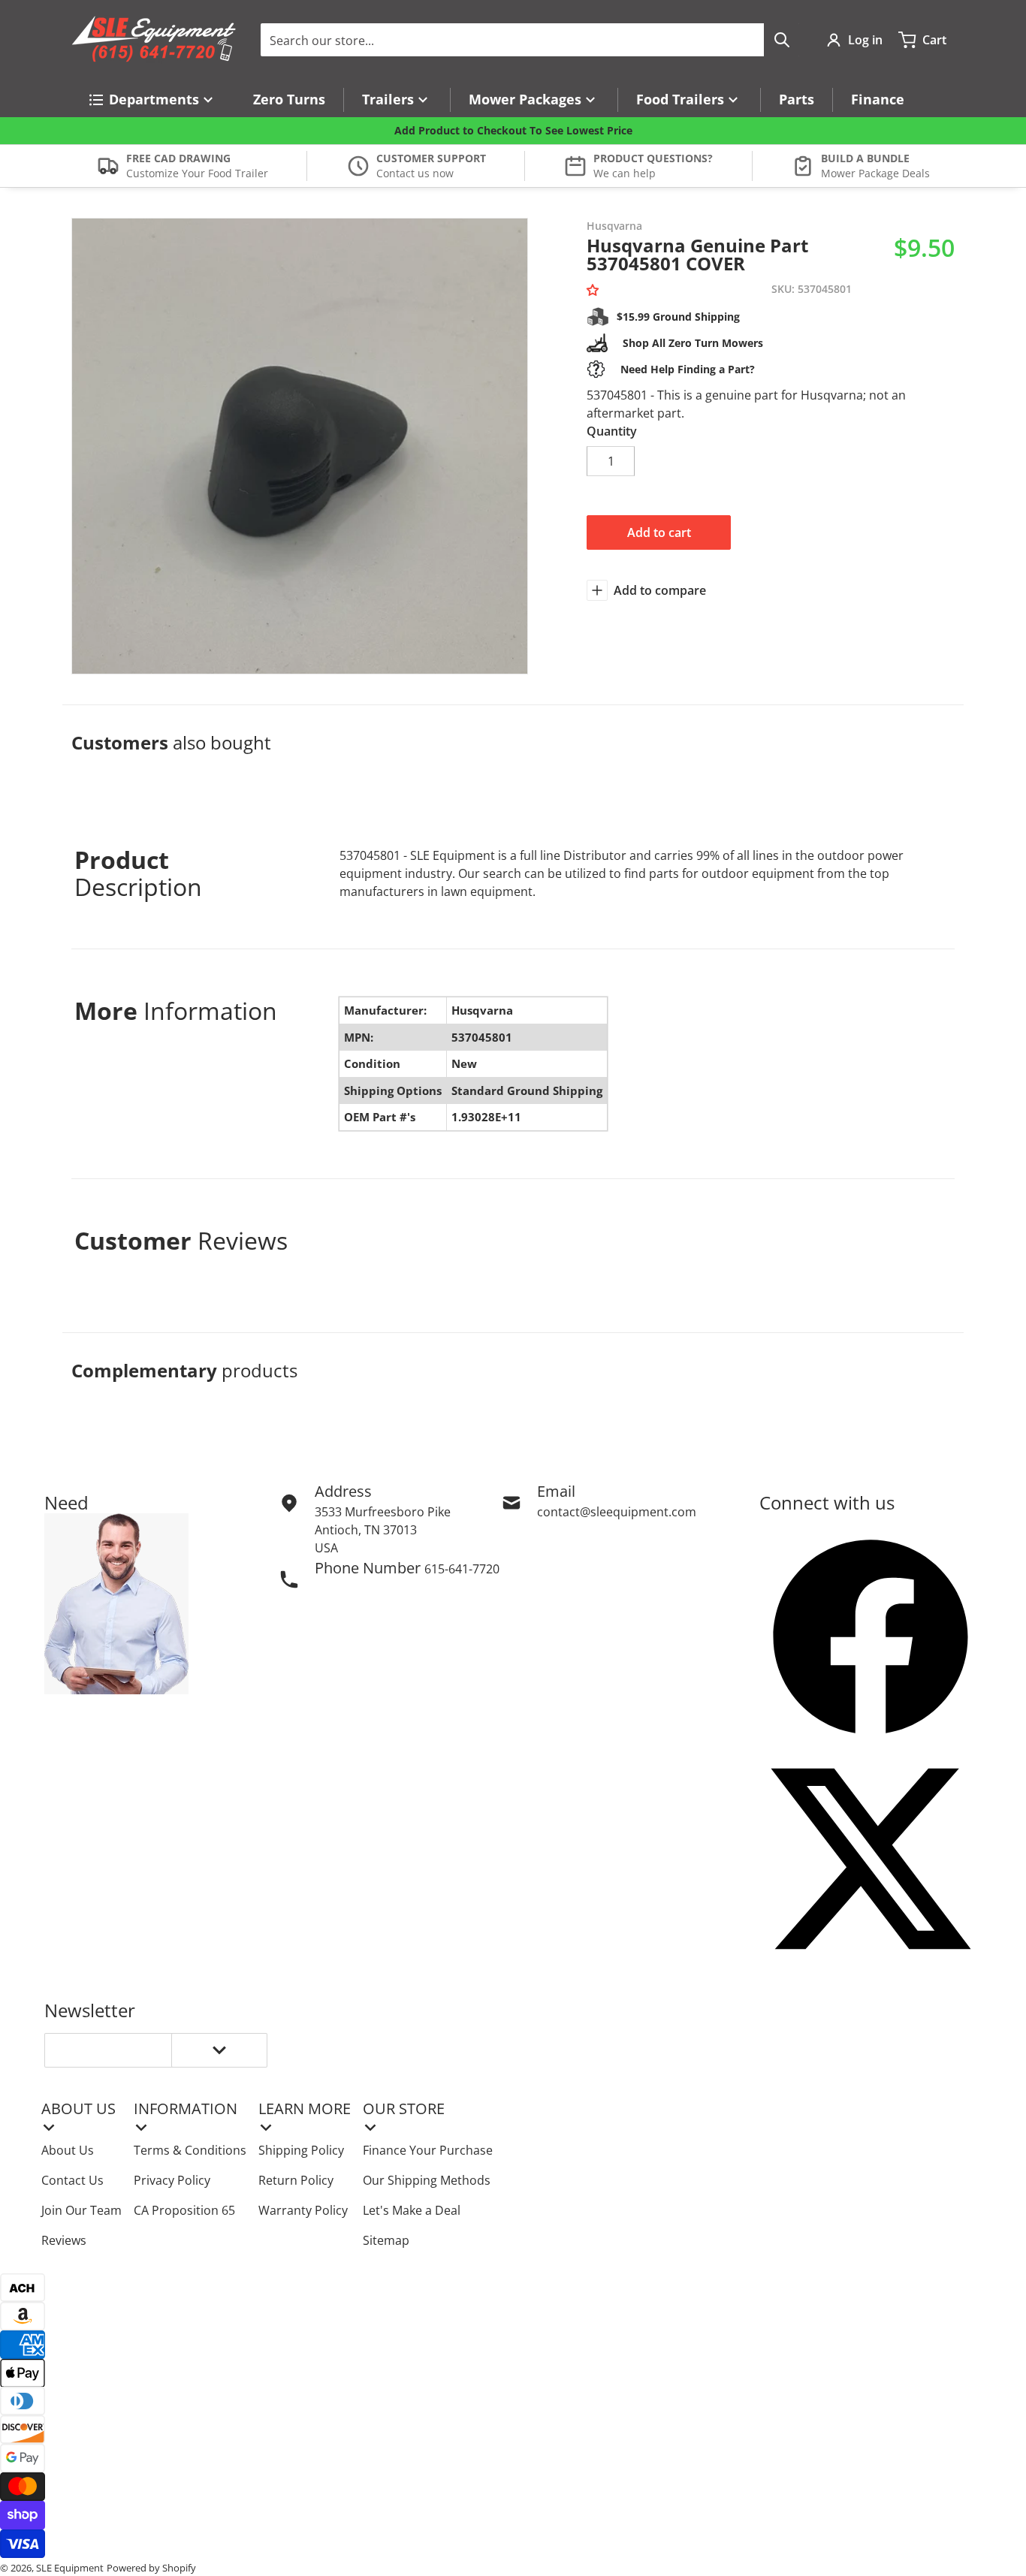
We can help (625, 173)
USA (326, 1548)
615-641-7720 (462, 1569)
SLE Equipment (70, 2568)
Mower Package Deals (875, 173)
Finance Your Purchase (428, 2150)
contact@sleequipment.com (617, 1512)
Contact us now (415, 173)
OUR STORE (404, 2108)
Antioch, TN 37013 (366, 1530)
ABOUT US (78, 2108)
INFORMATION (186, 2108)
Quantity (612, 431)
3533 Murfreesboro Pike (383, 1512)
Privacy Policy (172, 2180)
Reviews (64, 2240)
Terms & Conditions (190, 2150)
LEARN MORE (305, 2108)
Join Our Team (81, 2210)
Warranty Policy (303, 2210)
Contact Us (72, 2180)
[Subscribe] (219, 2050)
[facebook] (871, 1636)
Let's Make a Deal (412, 2210)
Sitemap (386, 2240)
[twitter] (871, 1859)
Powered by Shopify (151, 2568)
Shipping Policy (301, 2150)
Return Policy (296, 2180)
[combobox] (530, 40)
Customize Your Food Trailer (197, 173)
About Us (68, 2150)
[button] (596, 290)
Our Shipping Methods (427, 2180)
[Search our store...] (782, 40)
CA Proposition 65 (184, 2210)
